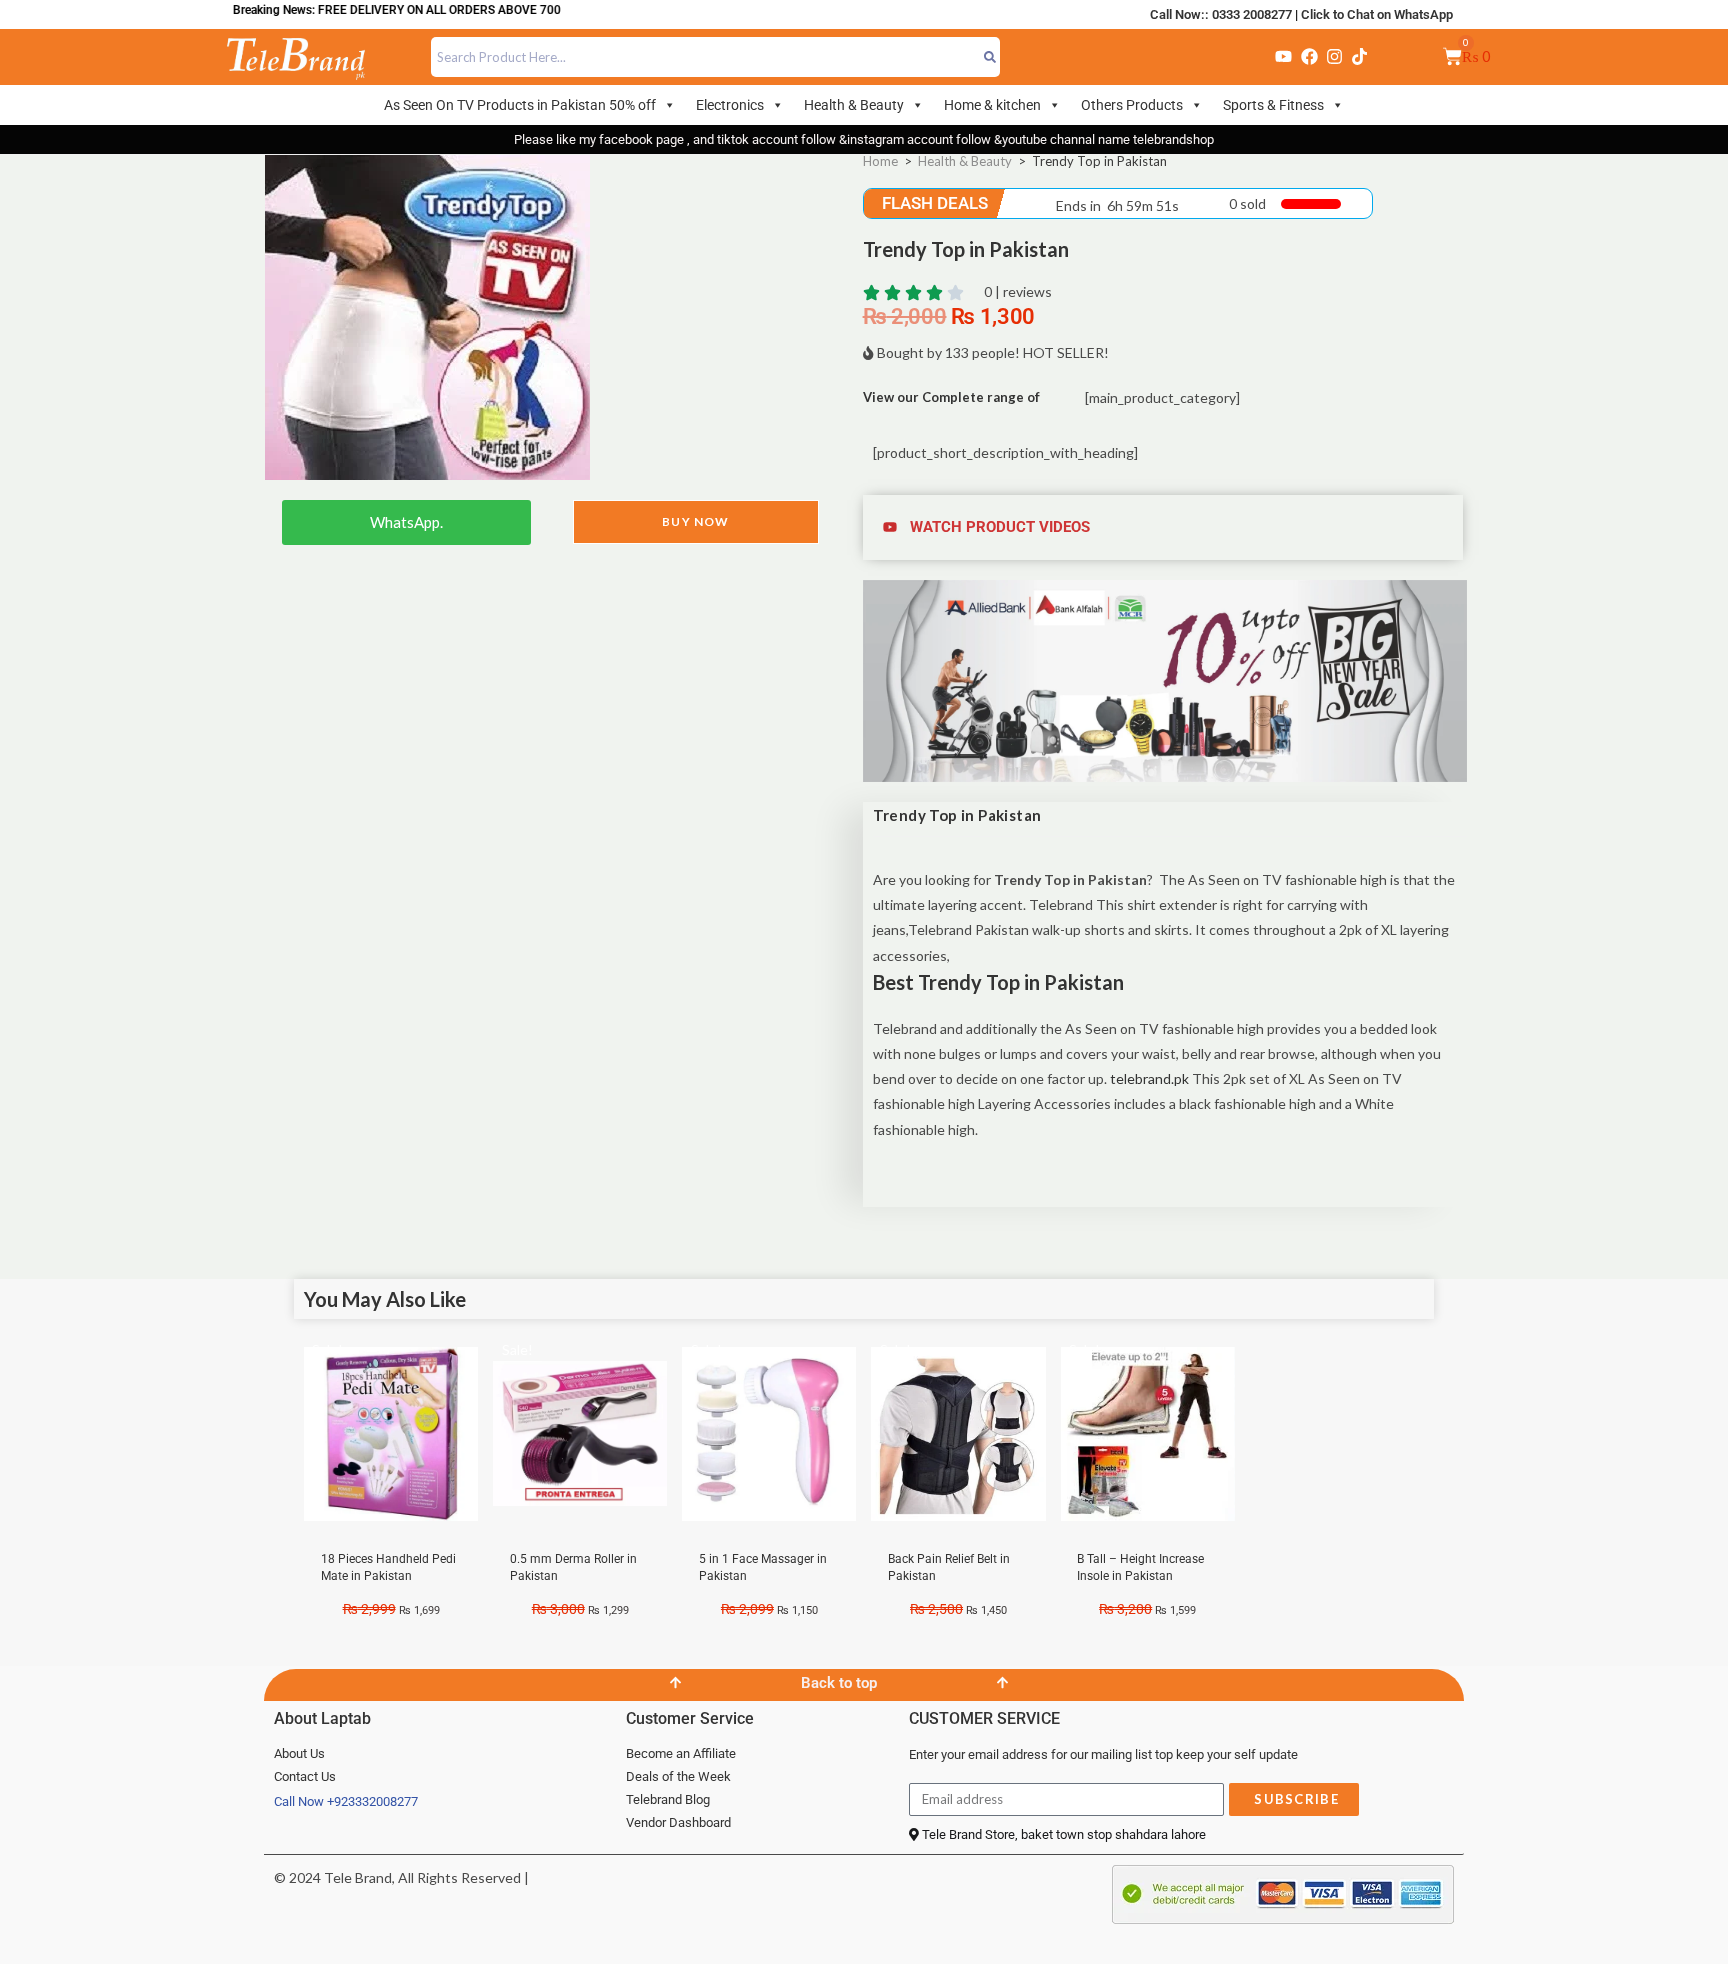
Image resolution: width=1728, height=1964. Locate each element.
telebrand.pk (1149, 1078)
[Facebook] (1309, 57)
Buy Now (695, 521)
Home (880, 161)
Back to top (839, 1683)
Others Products (1132, 105)
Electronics (730, 105)
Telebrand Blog (668, 1799)
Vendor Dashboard (678, 1822)
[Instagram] (1334, 57)
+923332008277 (372, 1801)
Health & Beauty (854, 105)
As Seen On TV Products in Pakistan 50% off (520, 105)
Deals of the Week (678, 1776)
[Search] (990, 57)
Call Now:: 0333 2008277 (1221, 14)
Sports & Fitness (1273, 105)
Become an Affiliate (681, 1753)
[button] (1165, 527)
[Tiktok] (1360, 57)
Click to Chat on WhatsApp (1377, 14)
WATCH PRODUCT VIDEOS (1000, 527)
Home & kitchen (992, 105)
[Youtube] (1284, 57)
